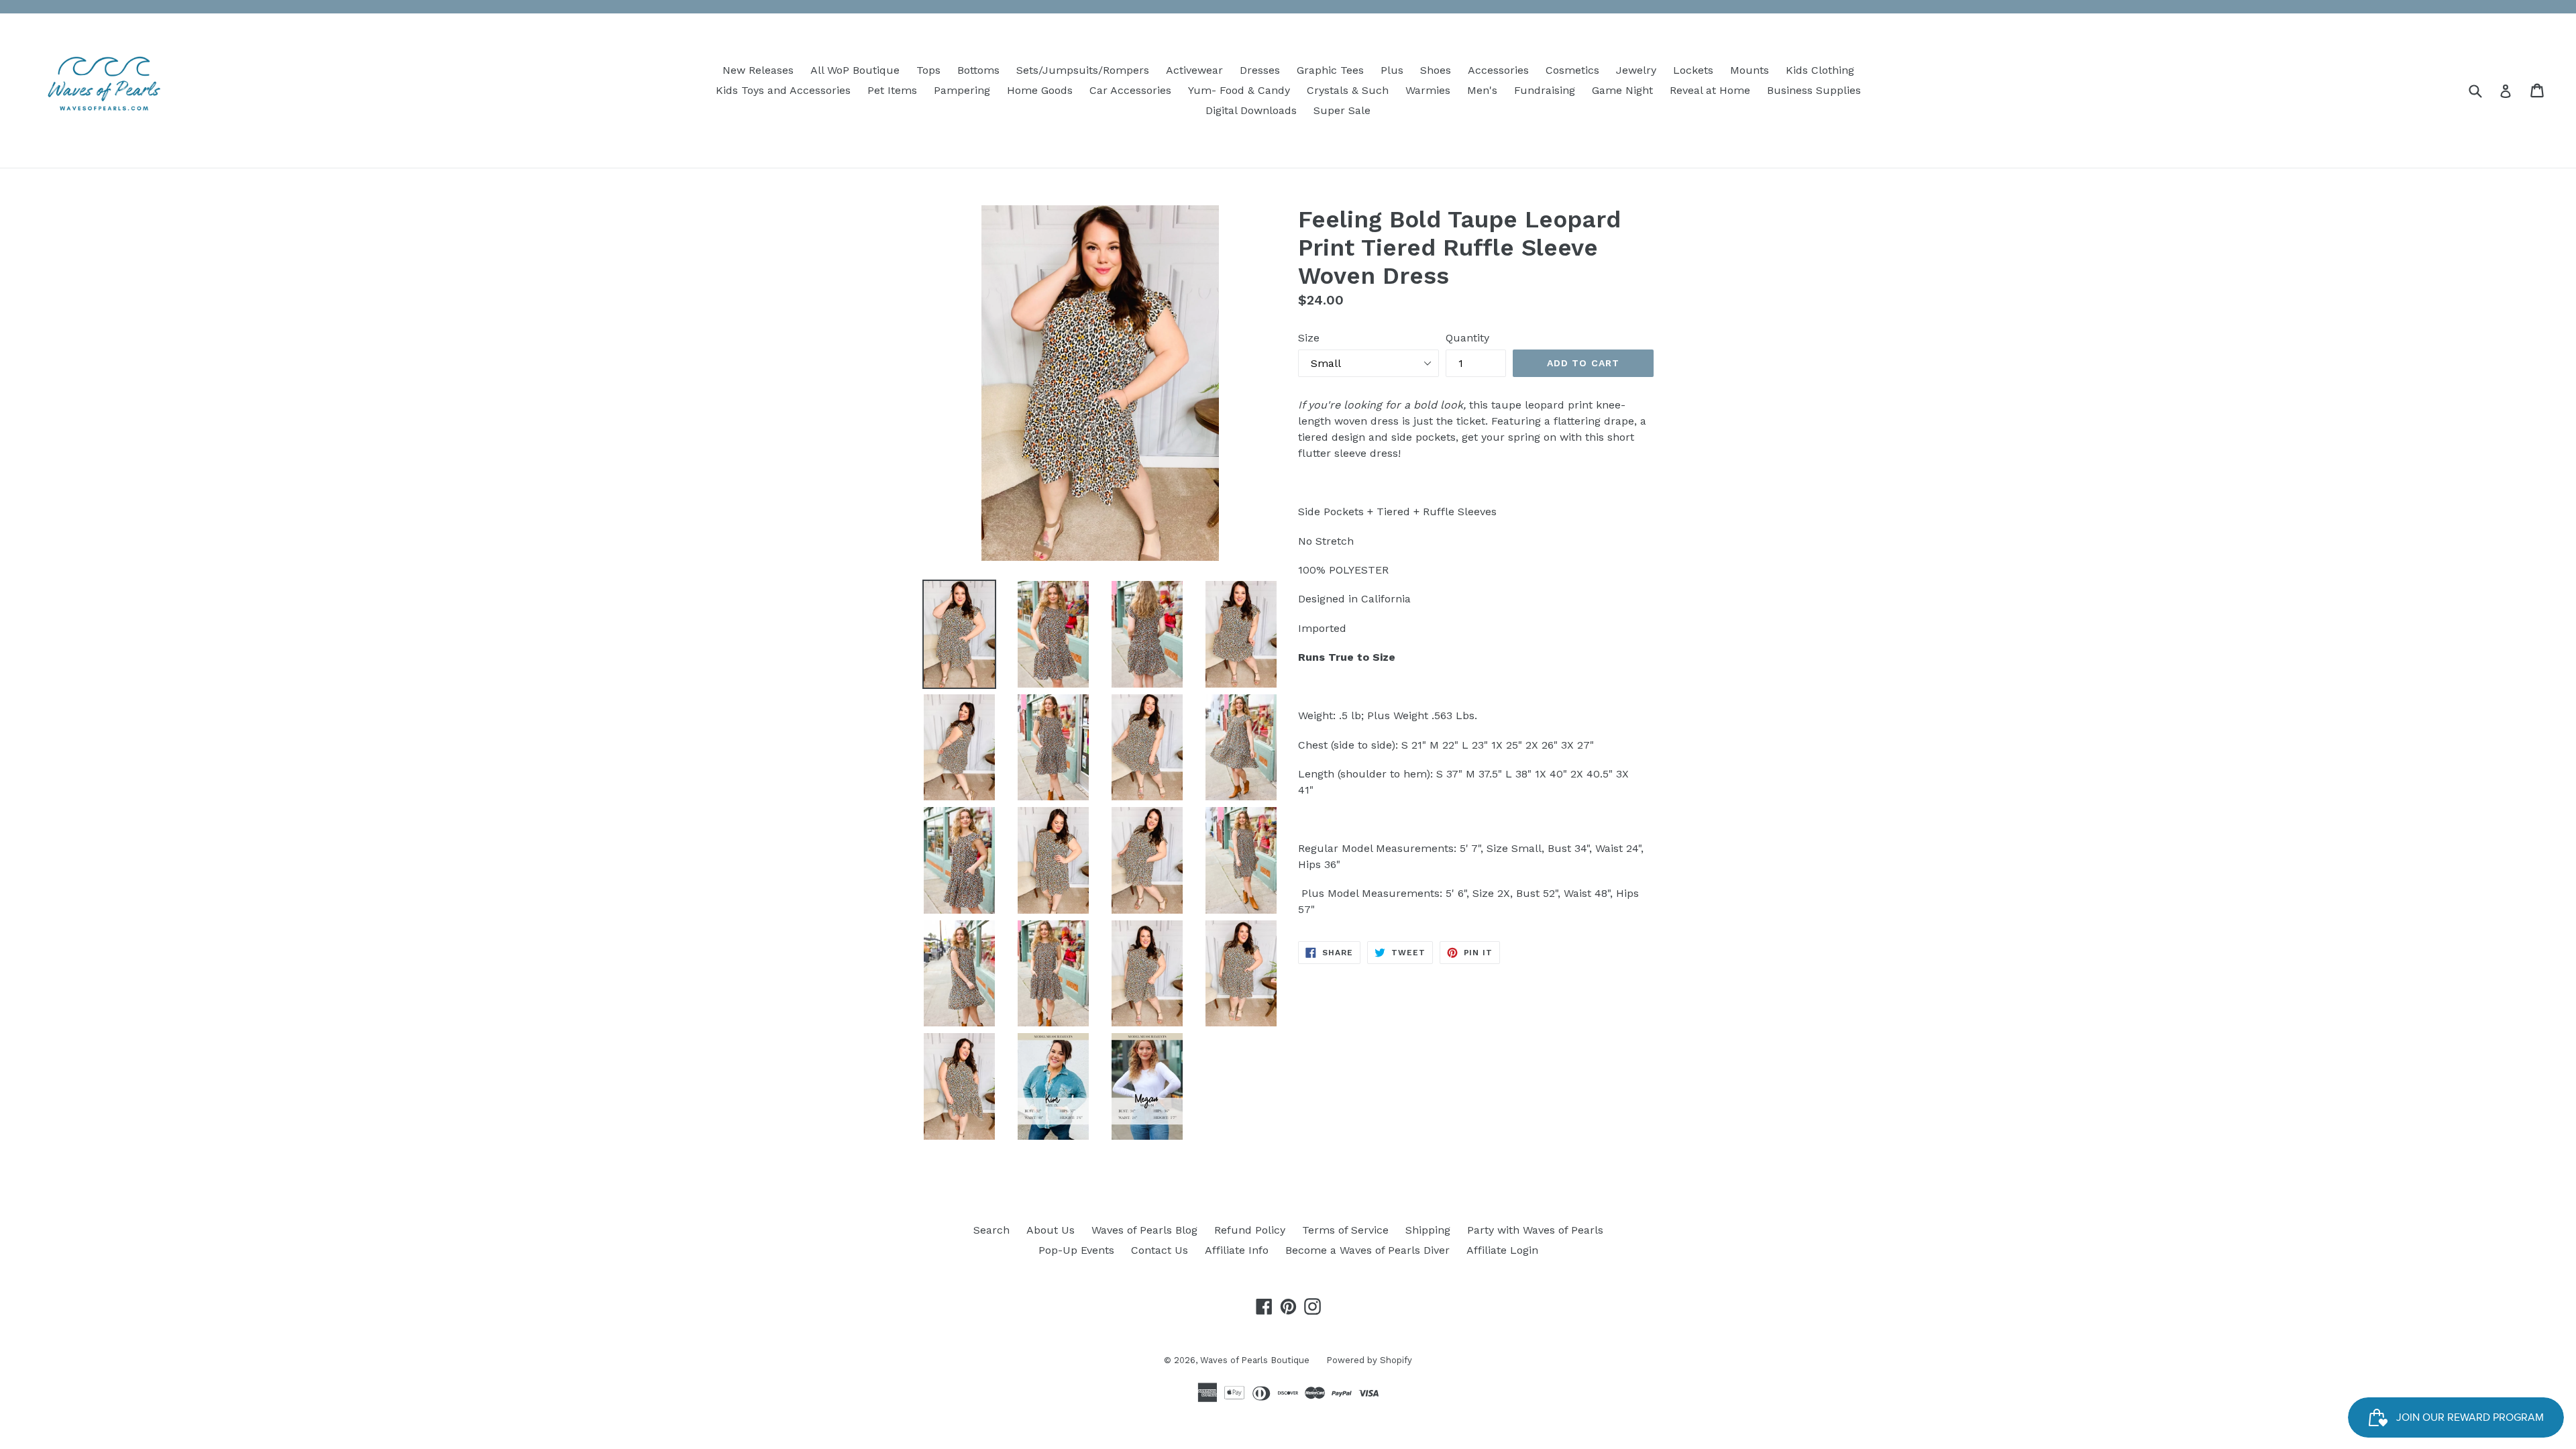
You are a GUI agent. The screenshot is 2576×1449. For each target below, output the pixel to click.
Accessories (1498, 70)
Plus (1392, 70)
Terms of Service (1345, 1230)
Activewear (1194, 70)
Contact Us (1160, 1250)
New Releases (758, 70)
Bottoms (978, 70)
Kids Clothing (1820, 70)
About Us (1051, 1230)
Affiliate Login (1502, 1250)
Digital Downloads (1251, 110)
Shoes (1436, 70)
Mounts (1750, 70)
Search (991, 1230)
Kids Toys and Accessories (783, 90)
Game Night (1622, 90)
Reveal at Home (1710, 90)
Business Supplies (1814, 90)
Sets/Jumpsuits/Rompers (1083, 70)
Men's (1482, 90)
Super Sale (1342, 110)
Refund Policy (1250, 1230)
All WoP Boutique (855, 70)
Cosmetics (1572, 70)
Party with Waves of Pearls (1535, 1230)
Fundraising (1545, 90)
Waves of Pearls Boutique (1255, 1360)
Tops (928, 70)
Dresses (1260, 70)
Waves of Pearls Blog (1144, 1230)
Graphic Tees (1330, 70)
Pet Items (892, 90)
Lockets (1693, 70)
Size (1309, 338)
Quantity (1467, 338)
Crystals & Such (1348, 90)
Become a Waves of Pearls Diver (1367, 1250)
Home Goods (1040, 90)
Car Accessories (1130, 90)
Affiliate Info (1237, 1250)
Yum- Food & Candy (1239, 90)
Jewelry (1636, 70)
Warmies (1428, 90)
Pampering (962, 90)
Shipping (1428, 1230)
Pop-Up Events (1076, 1250)
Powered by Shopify (1369, 1360)
